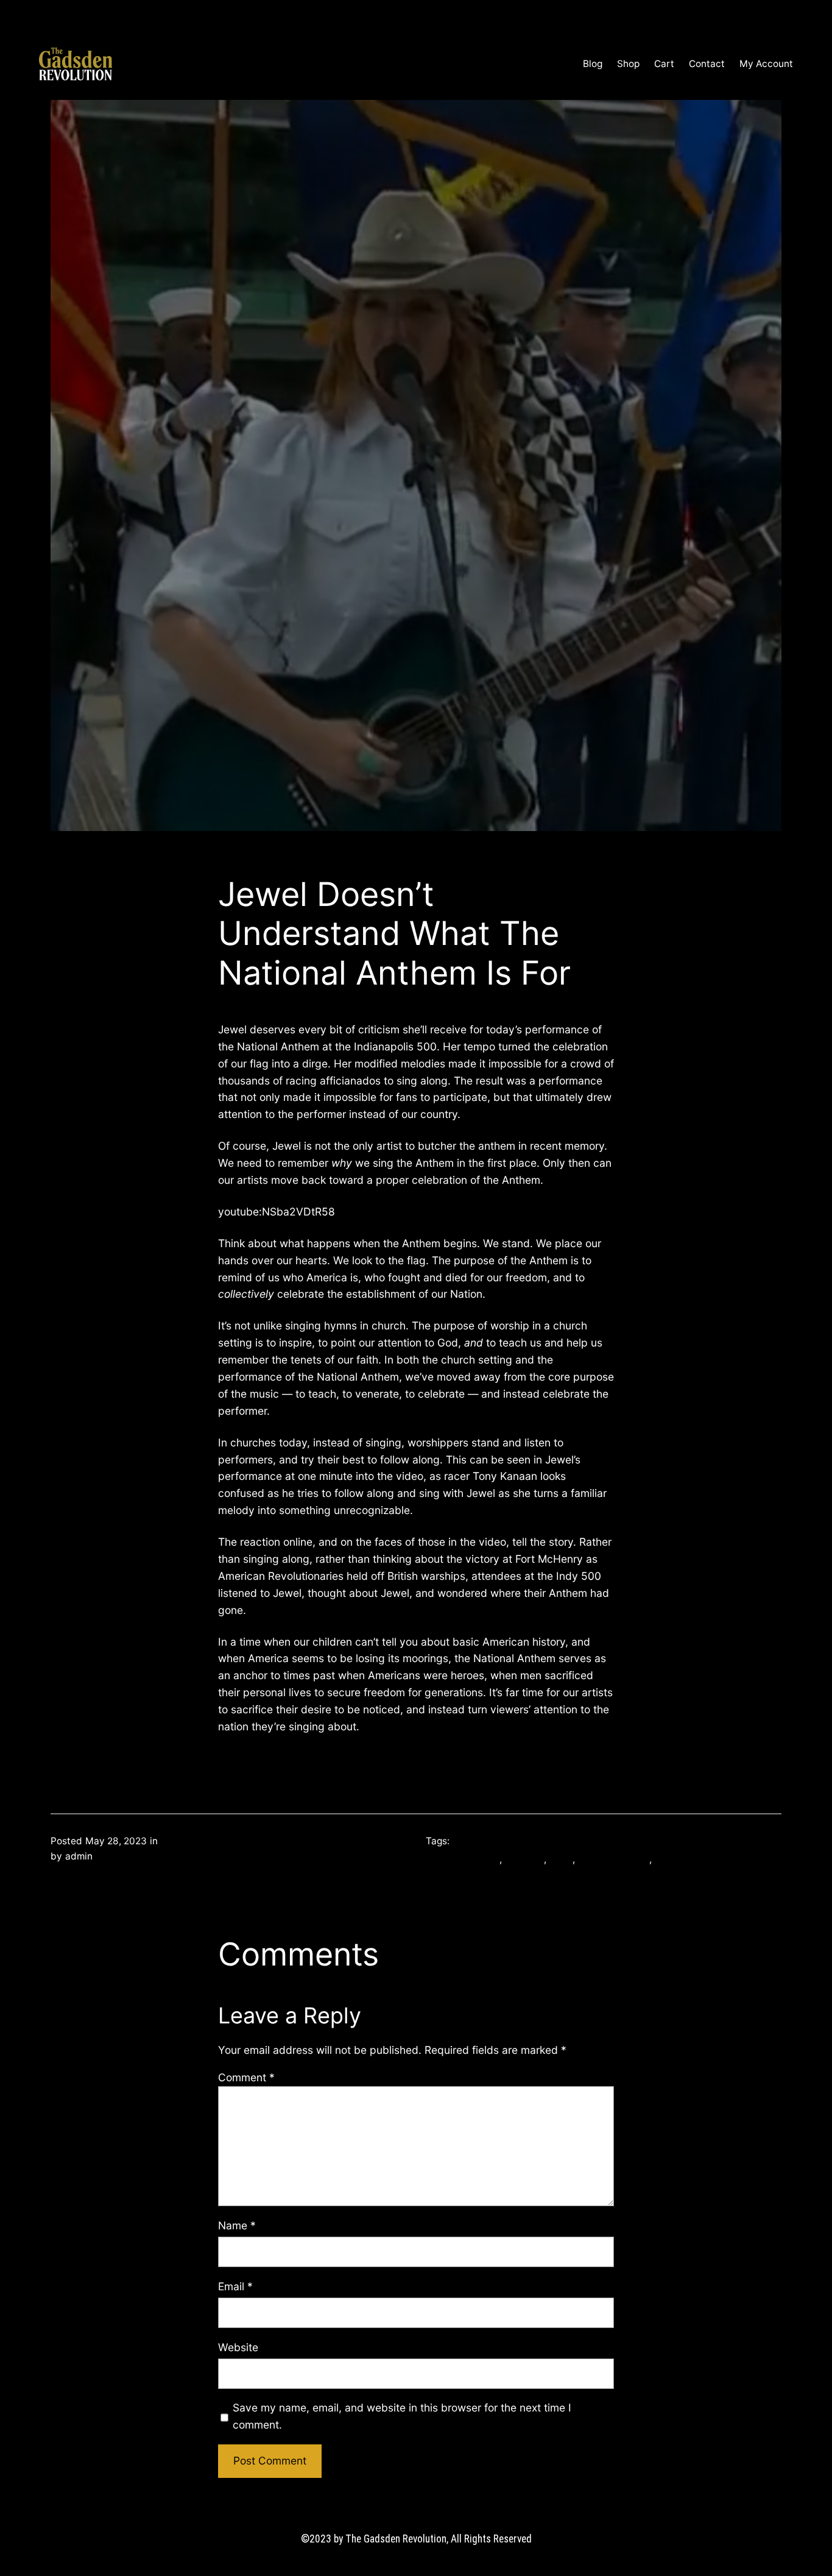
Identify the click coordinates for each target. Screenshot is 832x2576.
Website (238, 2347)
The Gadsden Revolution (188, 64)
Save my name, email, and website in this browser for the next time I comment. (402, 2416)
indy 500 (524, 1859)
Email (235, 2286)
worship (672, 1859)
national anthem (613, 1859)
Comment (246, 2077)
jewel (561, 1859)
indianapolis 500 (463, 1859)
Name (237, 2225)
